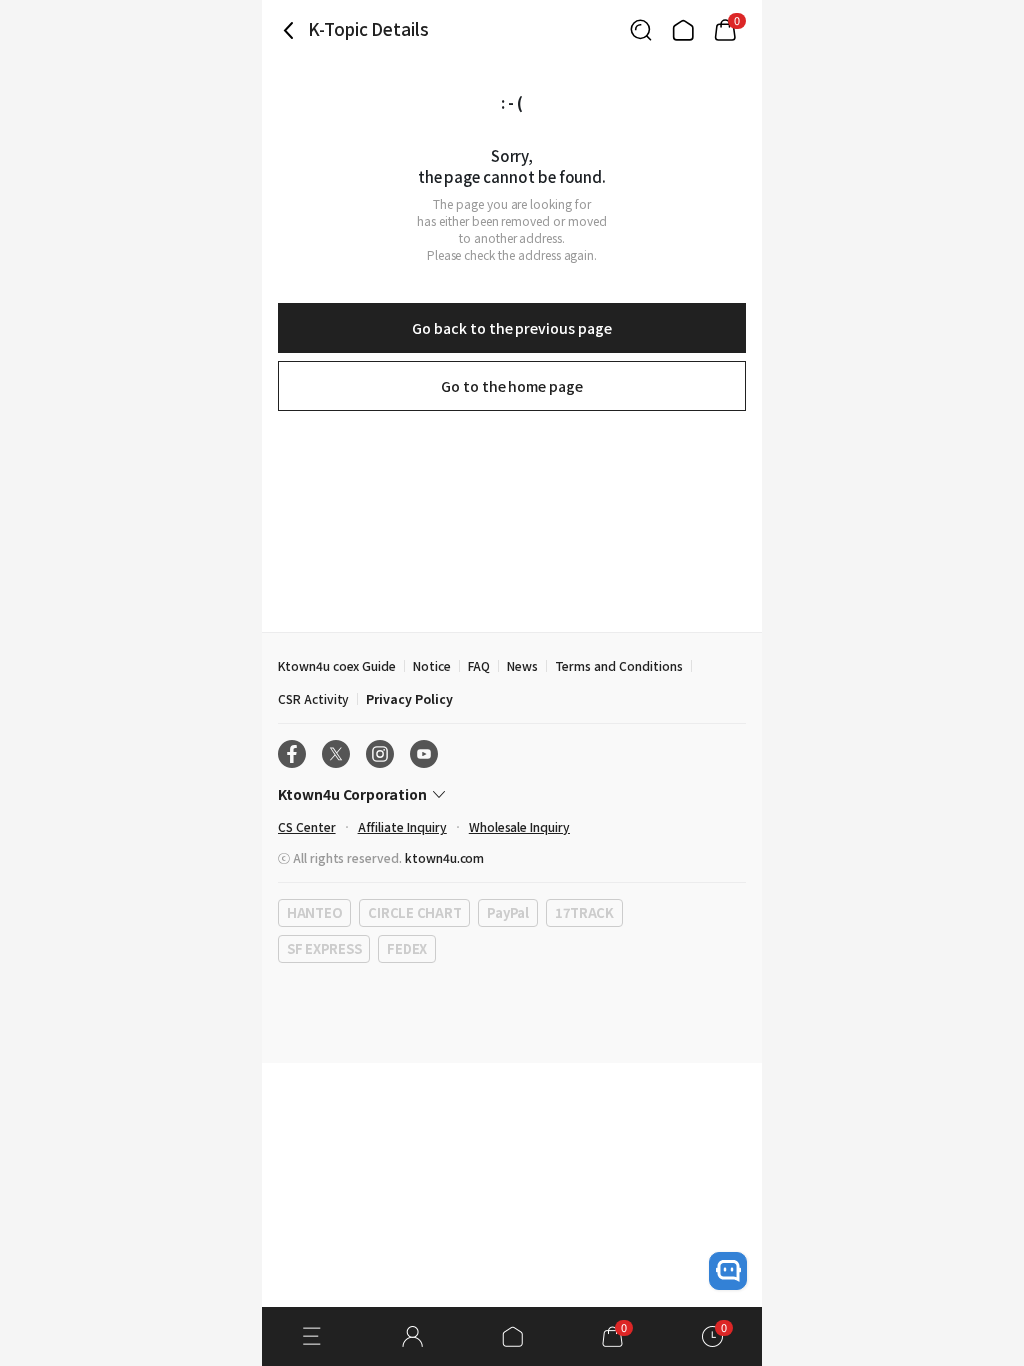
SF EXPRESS (324, 948)
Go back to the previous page (511, 328)
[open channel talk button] (728, 1271)
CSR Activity (313, 698)
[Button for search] (641, 30)
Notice (432, 665)
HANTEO (314, 912)
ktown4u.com (444, 857)
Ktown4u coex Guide (337, 665)
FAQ (479, 665)
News (522, 665)
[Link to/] (683, 30)
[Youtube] (424, 754)
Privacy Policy (409, 698)
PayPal (507, 912)
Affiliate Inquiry (402, 826)
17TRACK (584, 912)
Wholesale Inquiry (519, 826)
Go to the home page (512, 386)
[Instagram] (380, 754)
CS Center (307, 826)
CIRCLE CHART (414, 912)
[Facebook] (292, 754)
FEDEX (407, 948)
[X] (336, 754)
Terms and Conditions (619, 665)
